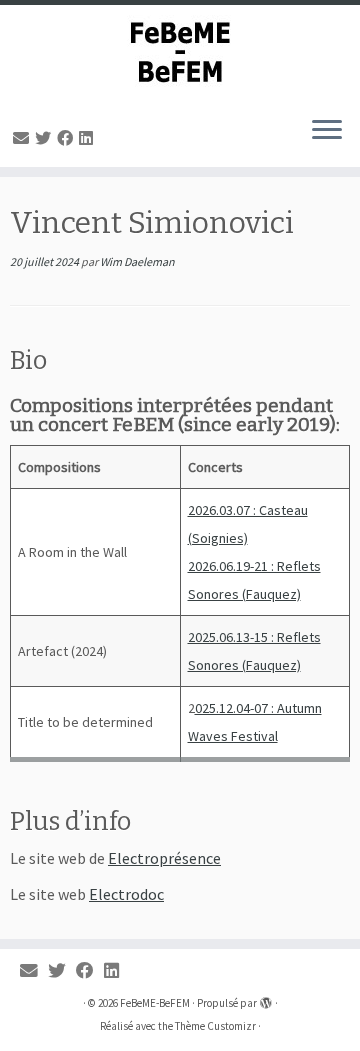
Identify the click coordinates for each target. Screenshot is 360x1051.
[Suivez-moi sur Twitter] (46, 138)
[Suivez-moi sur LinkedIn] (89, 138)
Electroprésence (164, 858)
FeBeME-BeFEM (155, 1003)
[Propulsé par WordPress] (266, 999)
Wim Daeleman (137, 261)
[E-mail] (24, 138)
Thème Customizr (215, 1026)
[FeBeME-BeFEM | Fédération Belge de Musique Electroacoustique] (180, 52)
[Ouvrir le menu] (327, 131)
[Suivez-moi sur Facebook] (68, 138)
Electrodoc (126, 894)
